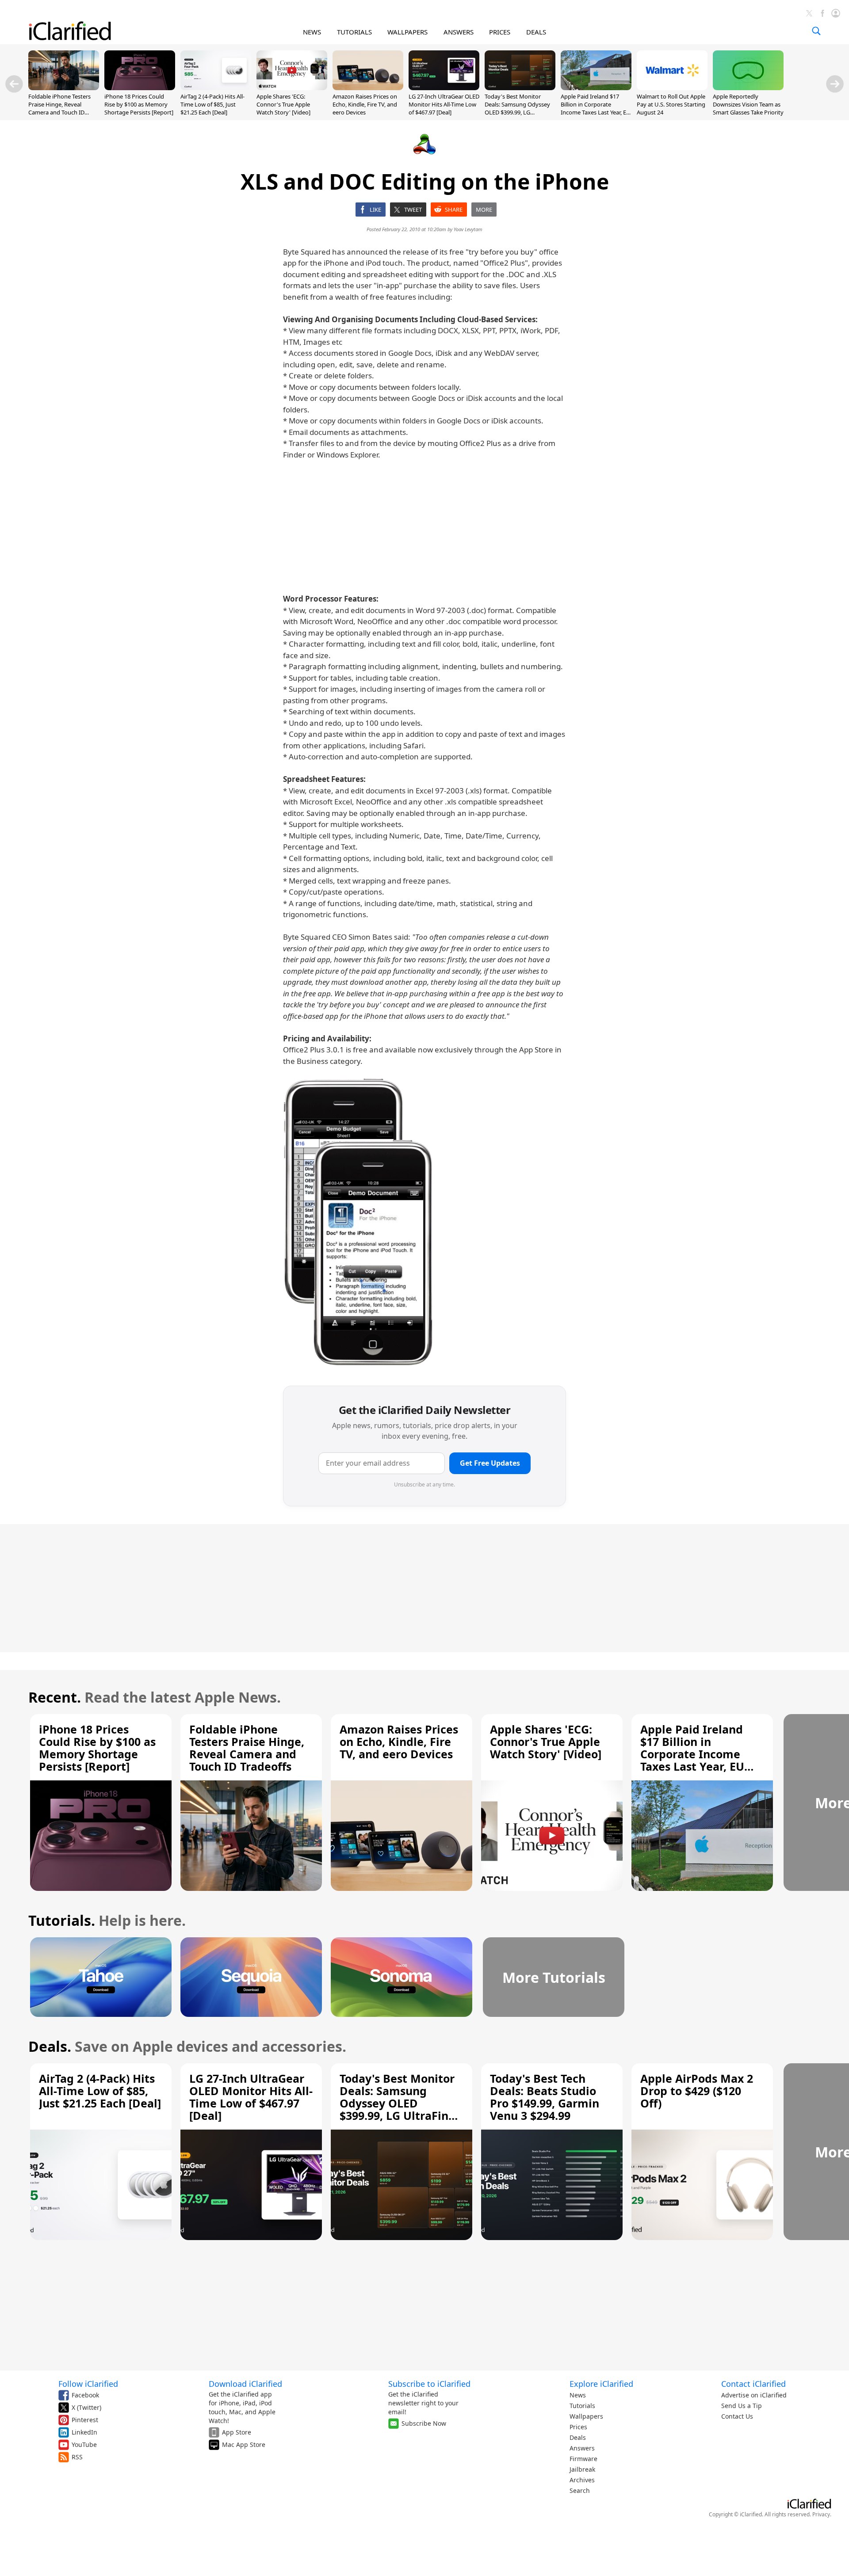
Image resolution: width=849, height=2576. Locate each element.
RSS (77, 2457)
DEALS (536, 32)
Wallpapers (586, 2416)
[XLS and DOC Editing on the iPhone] (358, 1222)
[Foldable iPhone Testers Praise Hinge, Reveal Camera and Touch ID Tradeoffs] (64, 88)
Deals (578, 2437)
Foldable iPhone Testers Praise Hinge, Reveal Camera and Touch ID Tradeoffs (59, 109)
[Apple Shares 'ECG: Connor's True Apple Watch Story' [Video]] (292, 88)
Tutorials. (62, 1920)
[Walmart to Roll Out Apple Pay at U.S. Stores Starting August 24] (672, 88)
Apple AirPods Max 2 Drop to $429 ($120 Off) (697, 2091)
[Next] (835, 84)
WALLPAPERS (407, 32)
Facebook (85, 2395)
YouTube (84, 2445)
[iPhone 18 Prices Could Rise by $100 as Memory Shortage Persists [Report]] (140, 88)
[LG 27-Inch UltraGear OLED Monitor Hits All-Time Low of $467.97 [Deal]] (444, 88)
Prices (578, 2427)
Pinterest (85, 2420)
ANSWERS (459, 32)
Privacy (821, 2514)
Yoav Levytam (468, 229)
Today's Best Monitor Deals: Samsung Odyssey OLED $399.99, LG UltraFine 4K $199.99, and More (518, 112)
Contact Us (737, 2416)
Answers (582, 2448)
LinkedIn (84, 2432)
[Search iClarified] (816, 31)
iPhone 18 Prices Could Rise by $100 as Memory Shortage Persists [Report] (139, 104)
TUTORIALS (354, 32)
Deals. (50, 2046)
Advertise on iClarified (754, 2395)
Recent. (55, 1697)
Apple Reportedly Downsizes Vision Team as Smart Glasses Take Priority (748, 104)
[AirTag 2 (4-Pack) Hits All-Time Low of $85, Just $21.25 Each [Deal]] (216, 88)
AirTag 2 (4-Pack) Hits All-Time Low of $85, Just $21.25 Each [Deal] (212, 104)
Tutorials (582, 2406)
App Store (237, 2432)
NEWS (312, 32)
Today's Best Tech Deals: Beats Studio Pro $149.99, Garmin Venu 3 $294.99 (545, 2097)
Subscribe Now (424, 2423)
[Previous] (14, 84)
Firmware (583, 2459)
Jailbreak (582, 2469)
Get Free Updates (490, 1463)
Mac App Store (244, 2445)
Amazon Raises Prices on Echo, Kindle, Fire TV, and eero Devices (365, 104)
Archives (582, 2480)
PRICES (500, 32)
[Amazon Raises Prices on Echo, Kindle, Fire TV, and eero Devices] (368, 88)
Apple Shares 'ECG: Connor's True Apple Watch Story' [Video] (283, 104)
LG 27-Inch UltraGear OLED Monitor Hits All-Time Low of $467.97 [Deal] (444, 104)
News (578, 2395)
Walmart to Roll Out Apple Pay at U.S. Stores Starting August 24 (671, 104)
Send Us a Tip (742, 2406)
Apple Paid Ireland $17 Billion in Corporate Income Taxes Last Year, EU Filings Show (596, 109)
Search (580, 2490)
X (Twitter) (86, 2407)
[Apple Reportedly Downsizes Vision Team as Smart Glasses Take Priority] (748, 88)
